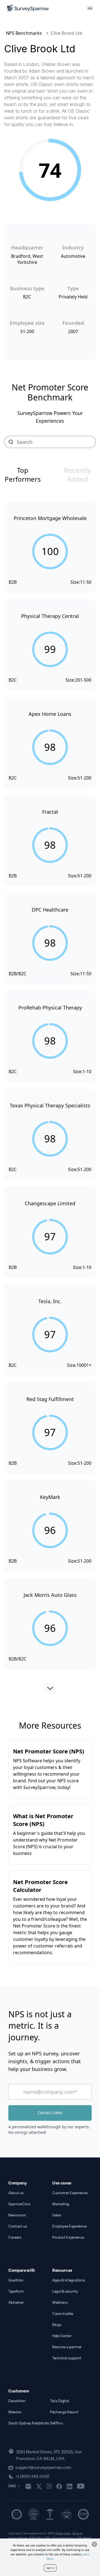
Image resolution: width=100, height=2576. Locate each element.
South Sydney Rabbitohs (29, 2423)
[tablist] (50, 475)
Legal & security (65, 2292)
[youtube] (81, 2486)
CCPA (47, 2538)
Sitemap (23, 2538)
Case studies (63, 2314)
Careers (15, 2238)
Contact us (18, 2226)
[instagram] (49, 2486)
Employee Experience (69, 2226)
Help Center (62, 2336)
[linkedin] (69, 2486)
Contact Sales (50, 2113)
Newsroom (17, 2215)
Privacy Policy (63, 2533)
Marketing (61, 2204)
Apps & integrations (69, 2280)
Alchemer (16, 2303)
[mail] (28, 2486)
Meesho (15, 2412)
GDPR (32, 2538)
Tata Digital (59, 2401)
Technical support (67, 2358)
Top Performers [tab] (23, 475)
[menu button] (90, 8)
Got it (50, 2568)
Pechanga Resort (64, 2412)
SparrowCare (19, 2204)
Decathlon (17, 2401)
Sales (57, 2215)
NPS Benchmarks (24, 33)
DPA (39, 2538)
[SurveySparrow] (28, 8)
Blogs (57, 2325)
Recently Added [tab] (77, 475)
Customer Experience (70, 2193)
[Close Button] (94, 2544)
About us (16, 2193)
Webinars (60, 2303)
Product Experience (68, 2238)
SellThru (56, 2423)
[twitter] (39, 2486)
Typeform (16, 2292)
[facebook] (59, 2486)
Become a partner (67, 2347)
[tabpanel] (50, 1098)
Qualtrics (16, 2280)
